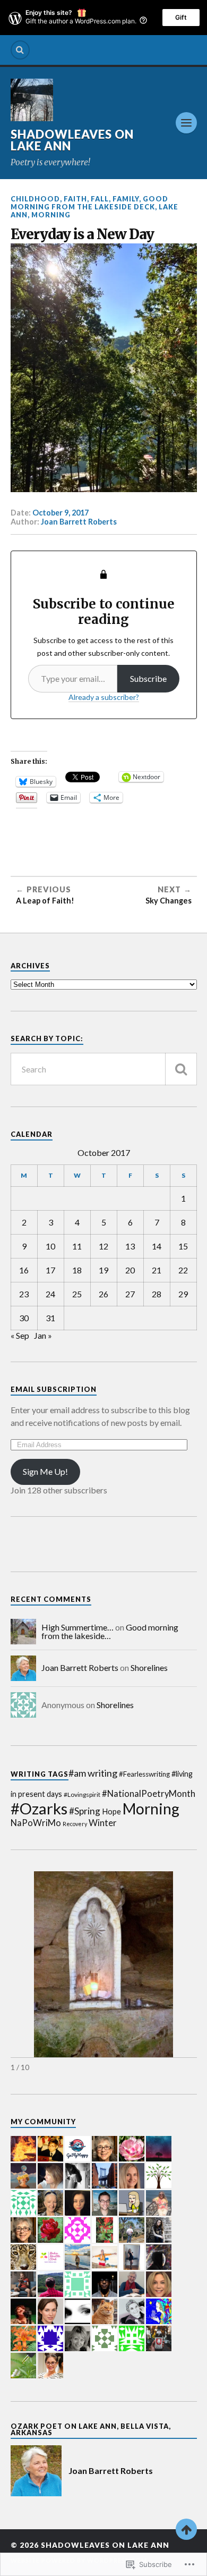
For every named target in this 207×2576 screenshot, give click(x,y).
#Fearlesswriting (144, 1774)
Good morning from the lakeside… (110, 1631)
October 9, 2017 (61, 513)
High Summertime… (77, 1627)
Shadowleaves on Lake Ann (72, 140)
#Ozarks (39, 1808)
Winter (103, 1823)
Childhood (35, 199)
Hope (111, 1811)
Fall (100, 199)
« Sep (20, 1335)
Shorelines (149, 1667)
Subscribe (148, 678)
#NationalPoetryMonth (149, 1794)
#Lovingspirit (82, 1794)
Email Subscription (54, 1389)
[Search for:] (104, 1069)
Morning (51, 215)
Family (126, 199)
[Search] (20, 50)
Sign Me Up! (45, 1471)
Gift (181, 17)
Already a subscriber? (104, 697)
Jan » (43, 1335)
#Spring (85, 1811)
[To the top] (186, 2529)
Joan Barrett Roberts (79, 522)
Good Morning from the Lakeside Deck (89, 203)
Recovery (75, 1824)
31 (50, 1318)
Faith (75, 199)
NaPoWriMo (36, 1823)
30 (24, 1318)
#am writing (93, 1773)
